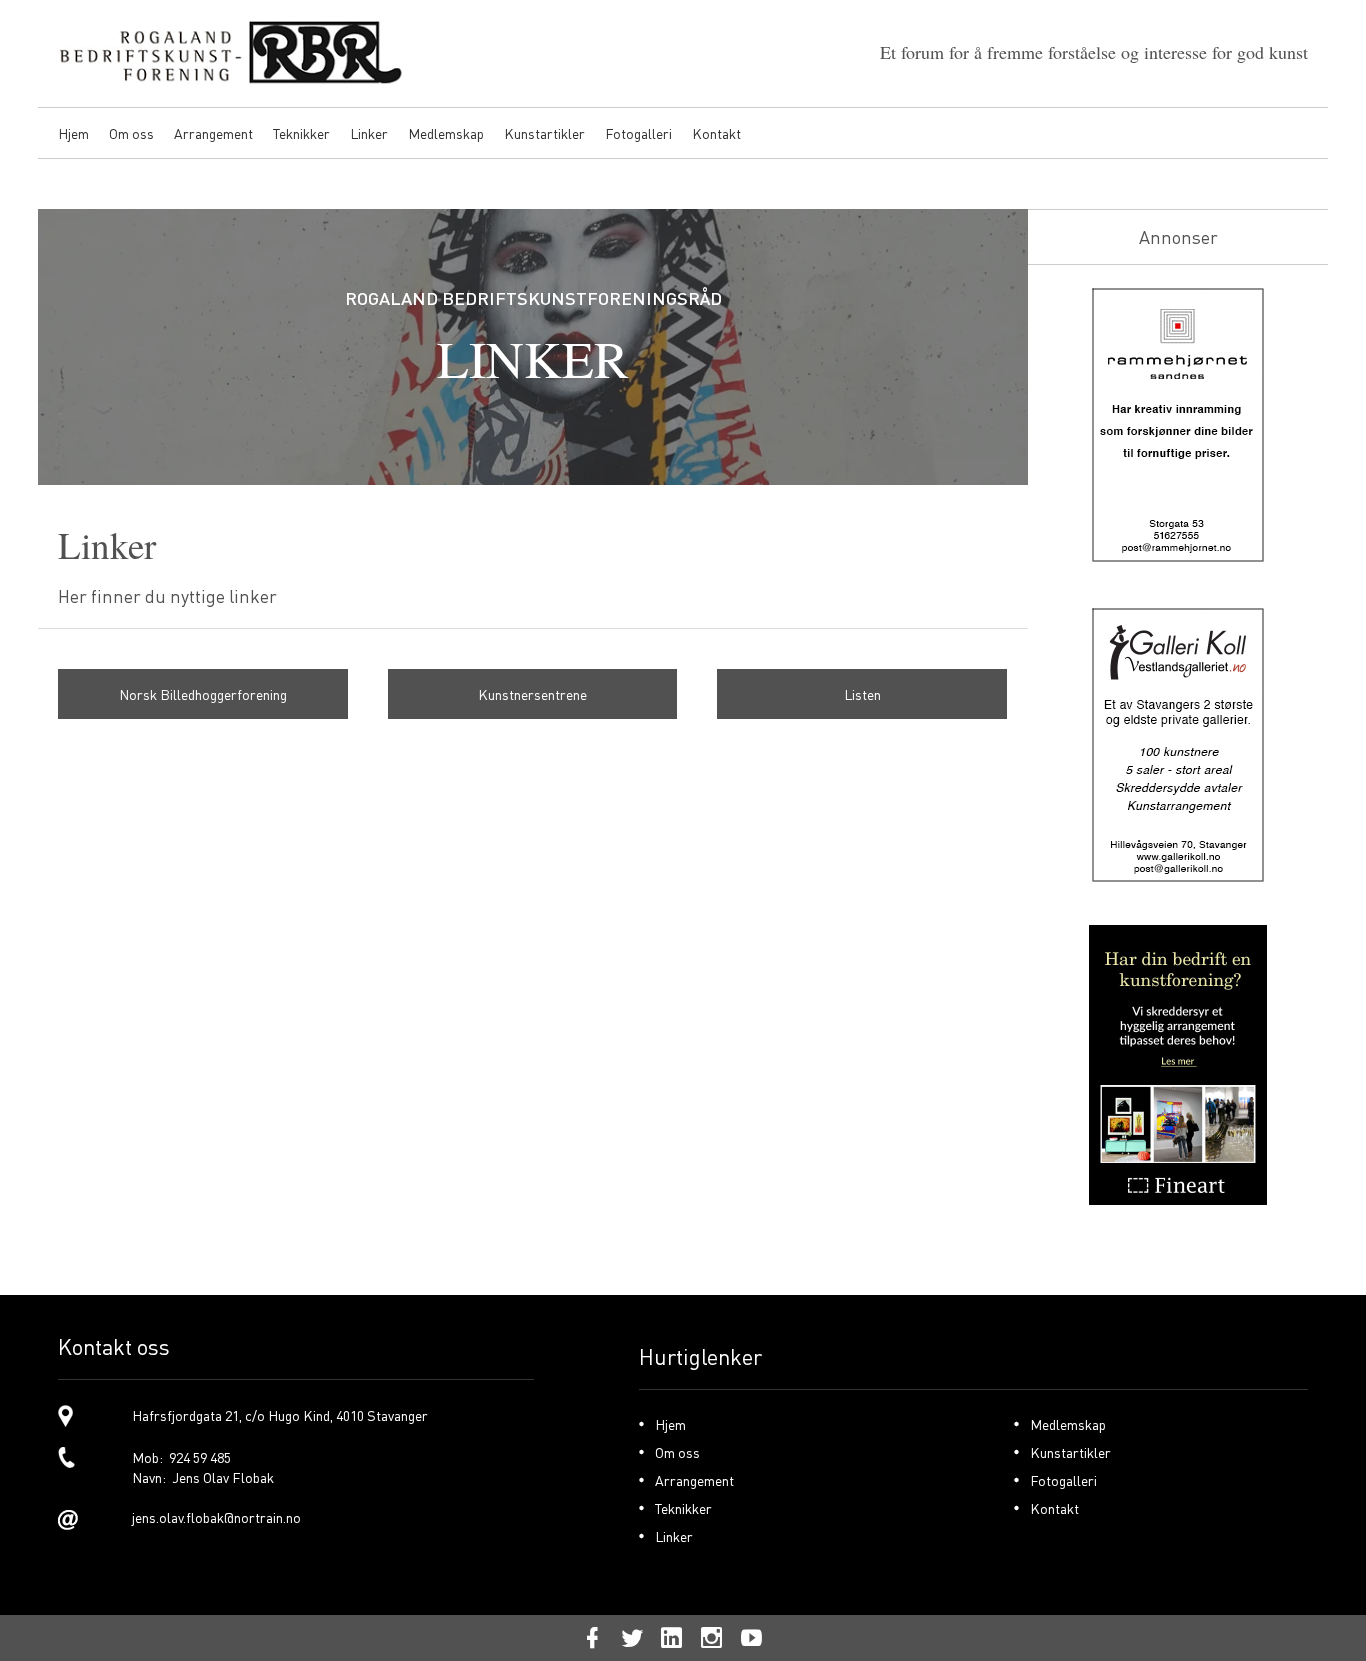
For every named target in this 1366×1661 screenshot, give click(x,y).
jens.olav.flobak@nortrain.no (216, 1517)
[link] (203, 694)
